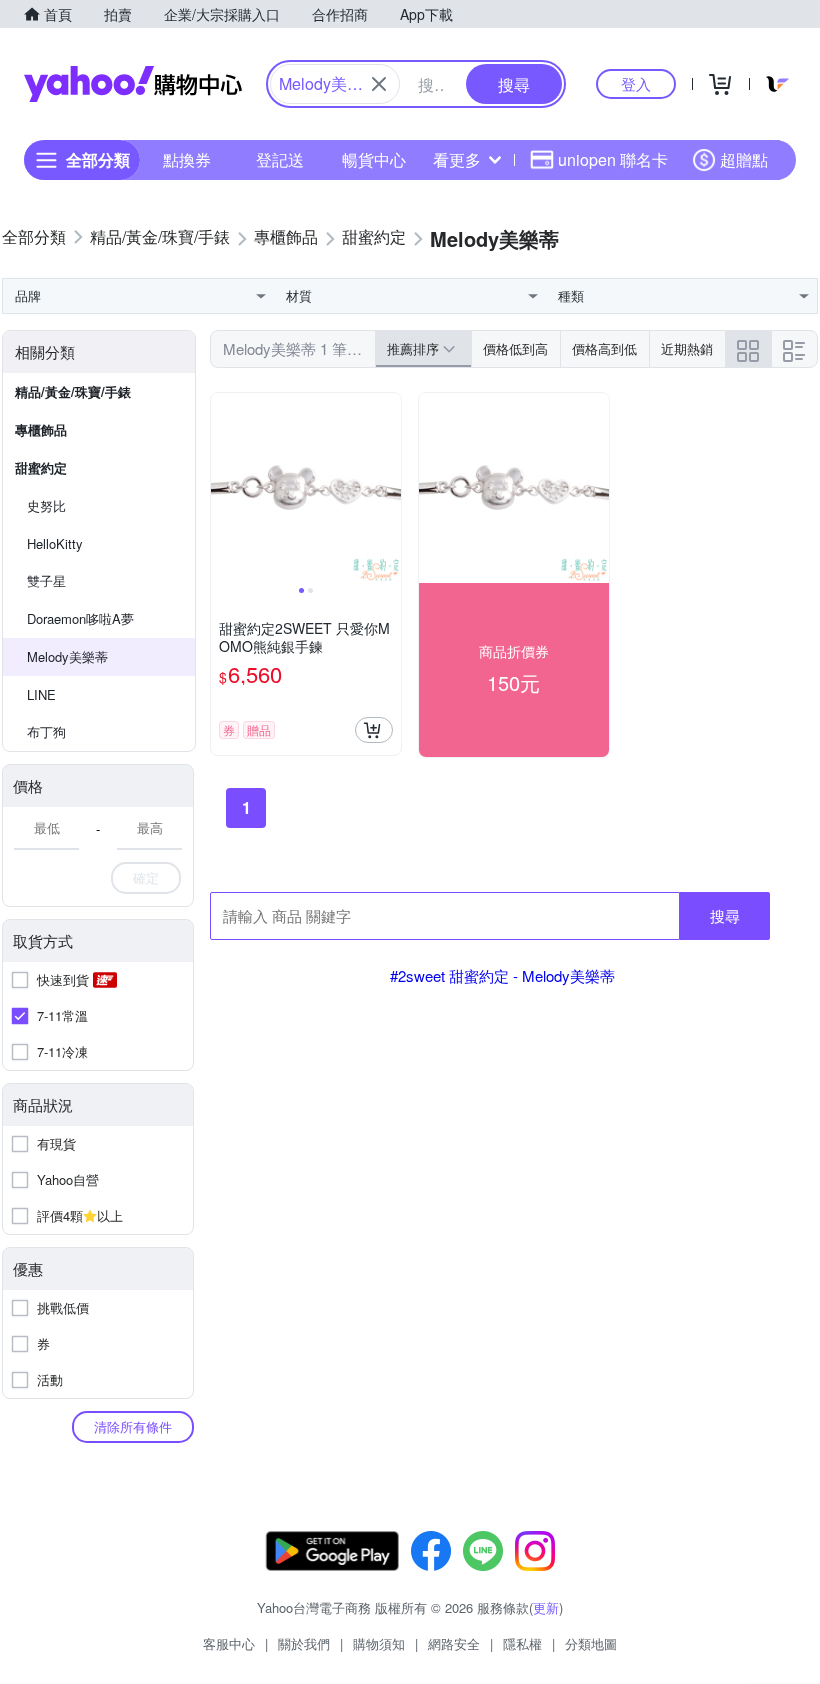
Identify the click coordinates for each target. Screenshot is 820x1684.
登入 (636, 83)
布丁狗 (46, 731)
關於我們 (304, 1643)
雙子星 (46, 580)
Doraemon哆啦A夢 (80, 618)
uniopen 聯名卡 (613, 159)
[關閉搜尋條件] (379, 84)
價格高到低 (604, 348)
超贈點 (744, 159)
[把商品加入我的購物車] (374, 730)
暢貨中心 (374, 159)
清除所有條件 (133, 1426)
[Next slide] (388, 488)
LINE (41, 694)
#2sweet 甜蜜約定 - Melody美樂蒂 (502, 975)
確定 (146, 877)
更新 (546, 1607)
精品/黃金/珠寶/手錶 (73, 391)
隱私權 (522, 1643)
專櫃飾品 (41, 429)
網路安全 (454, 1643)
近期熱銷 (687, 348)
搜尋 (725, 915)
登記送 (280, 159)
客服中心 (229, 1643)
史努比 (46, 505)
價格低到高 (515, 348)
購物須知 (379, 1643)
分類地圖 (591, 1643)
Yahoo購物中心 (133, 84)
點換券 (187, 159)
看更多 (457, 159)
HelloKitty (55, 543)
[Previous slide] (224, 488)
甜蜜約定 (41, 467)
